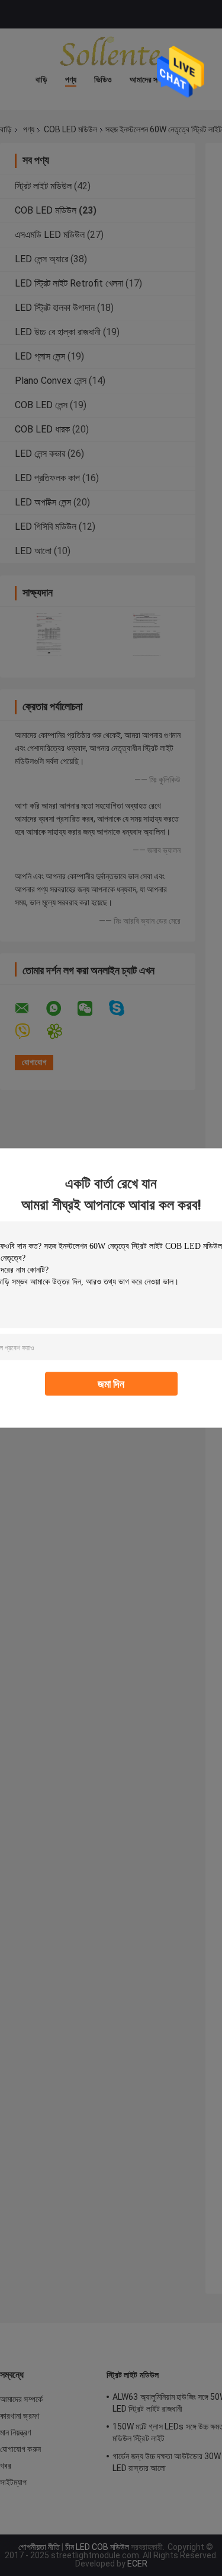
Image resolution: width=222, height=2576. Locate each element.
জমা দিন (111, 1384)
